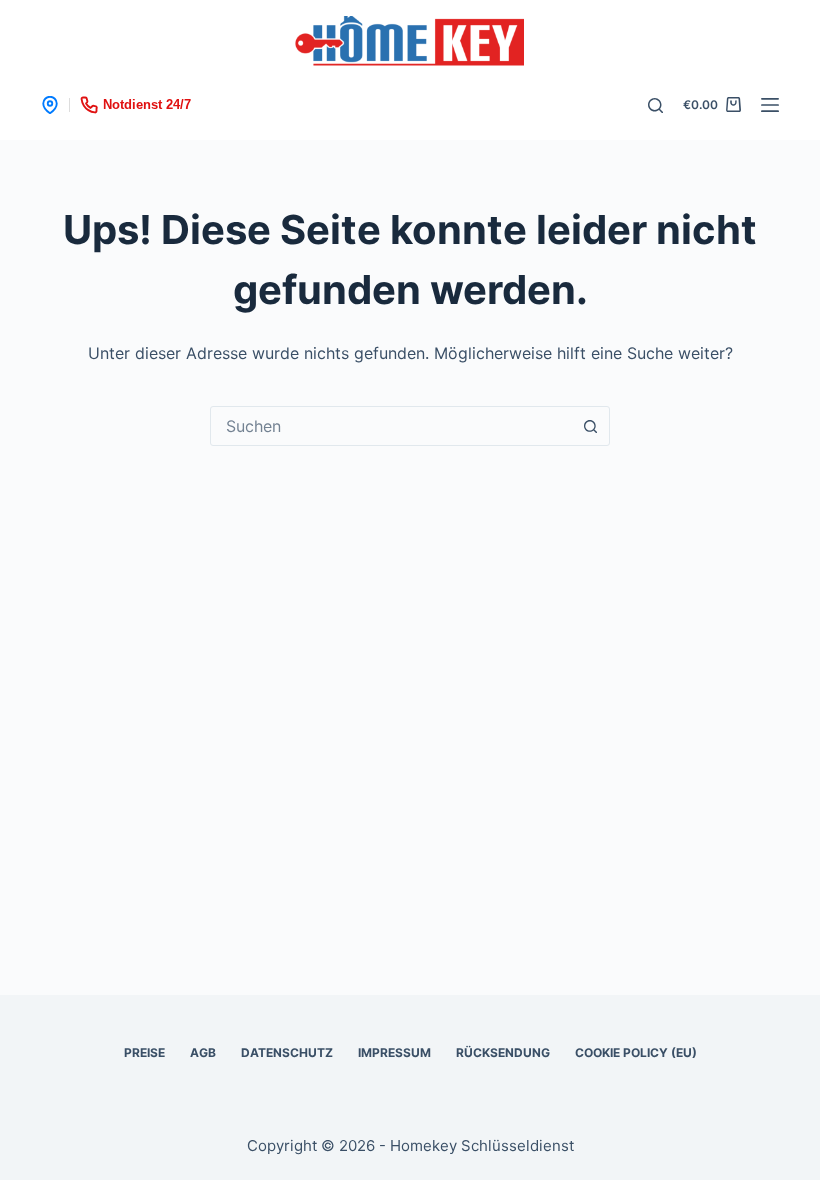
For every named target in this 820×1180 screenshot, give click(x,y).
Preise (144, 1052)
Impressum (394, 1052)
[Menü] (770, 105)
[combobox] (391, 426)
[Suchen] (655, 105)
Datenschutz (287, 1052)
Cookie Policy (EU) (636, 1052)
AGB (203, 1052)
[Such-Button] (590, 426)
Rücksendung (503, 1052)
